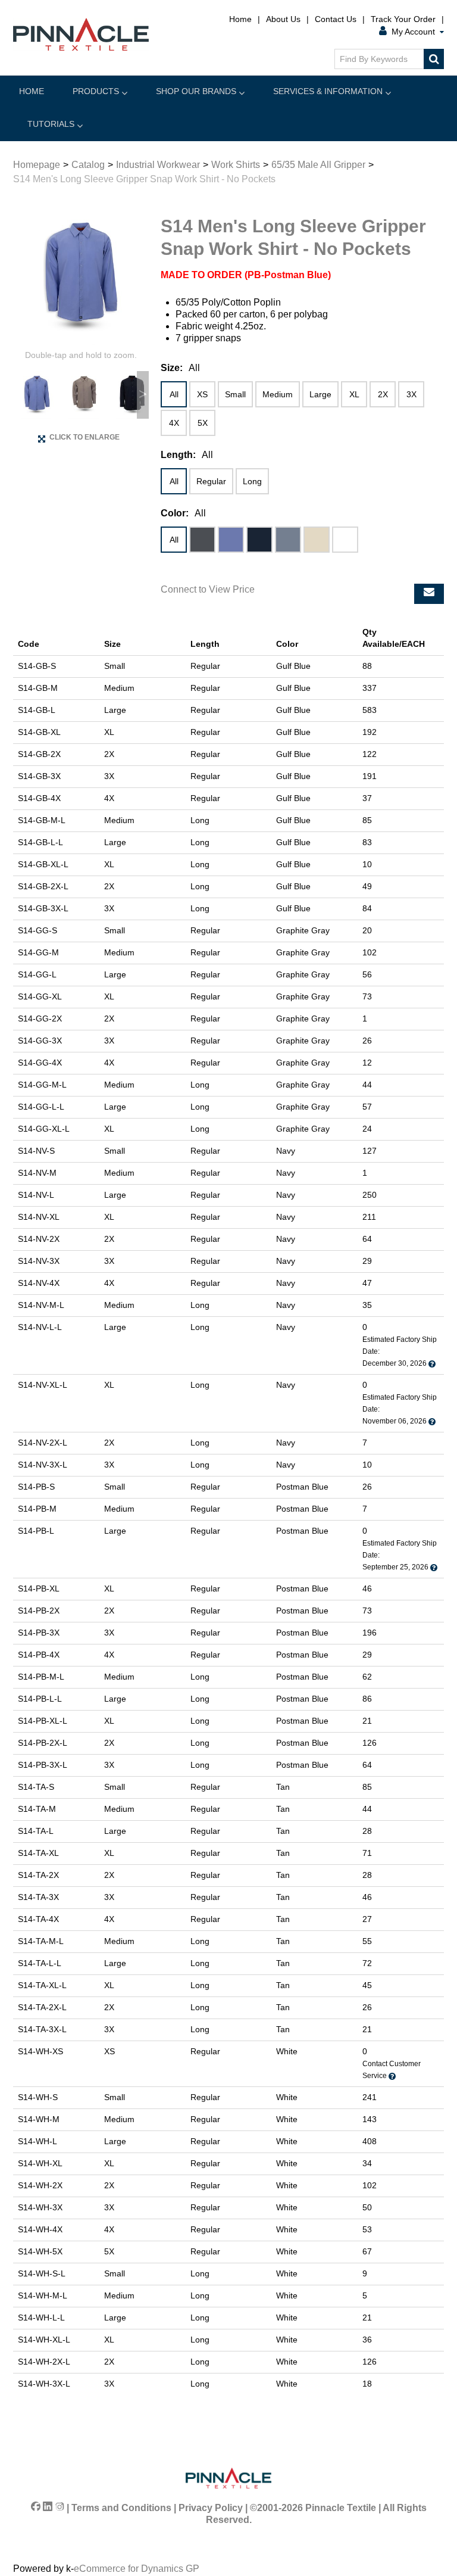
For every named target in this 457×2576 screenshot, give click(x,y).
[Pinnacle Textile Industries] (81, 34)
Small (235, 394)
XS (202, 394)
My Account (413, 32)
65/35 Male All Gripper (318, 165)
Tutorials (51, 124)
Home (240, 19)
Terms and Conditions (121, 2508)
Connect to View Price (208, 589)
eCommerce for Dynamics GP (137, 2569)
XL (354, 394)
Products (96, 91)
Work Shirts (236, 165)
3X (411, 394)
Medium (278, 394)
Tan (317, 540)
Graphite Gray (202, 540)
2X (383, 394)
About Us (283, 19)
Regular (211, 481)
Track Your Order (403, 19)
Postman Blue (288, 540)
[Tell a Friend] (429, 594)
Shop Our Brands (196, 91)
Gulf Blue (231, 540)
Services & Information (328, 91)
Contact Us (336, 19)
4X (174, 423)
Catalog (88, 165)
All (174, 394)
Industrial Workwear (158, 165)
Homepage (37, 165)
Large (320, 394)
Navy (259, 540)
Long (252, 481)
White (345, 540)
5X (203, 423)
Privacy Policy (211, 2508)
